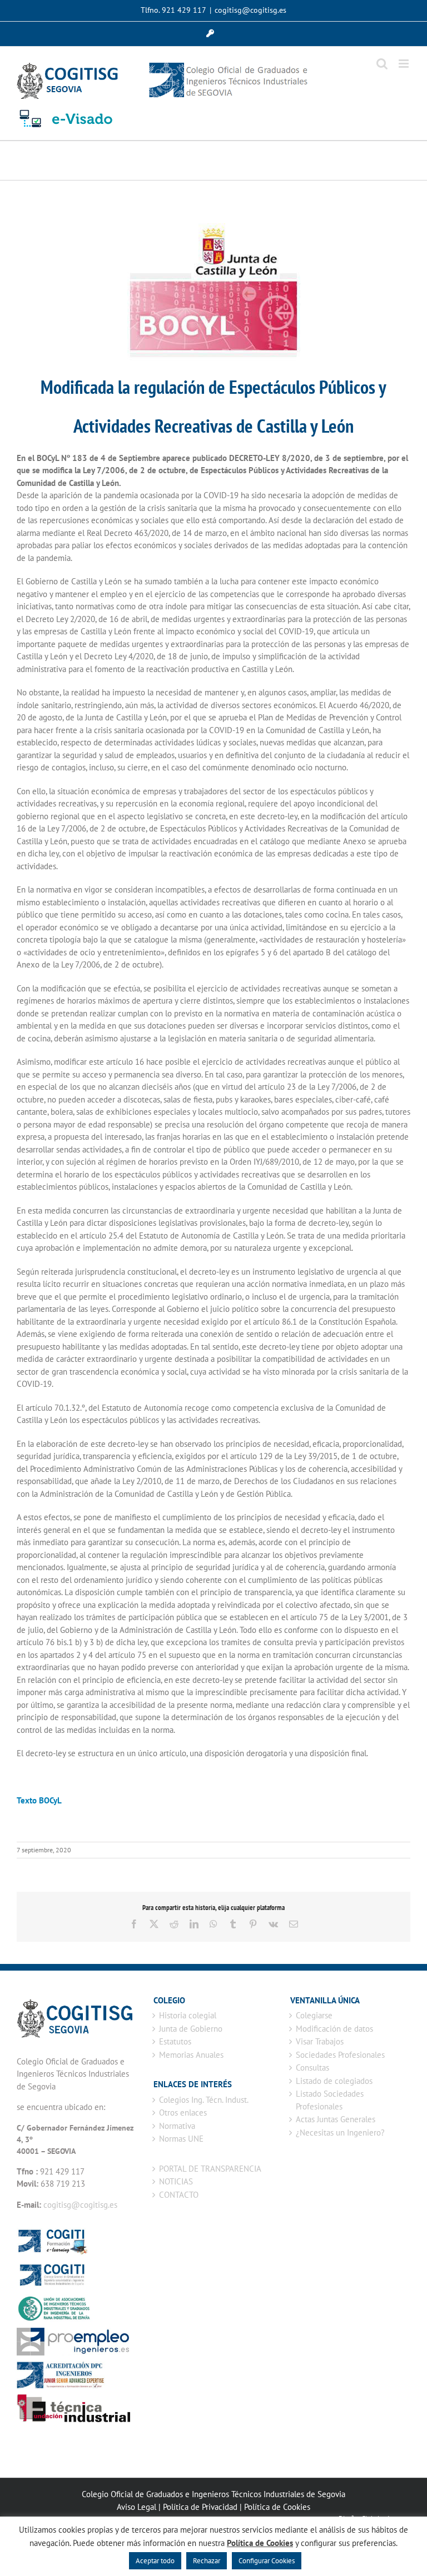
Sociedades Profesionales (340, 2055)
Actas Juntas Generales (336, 2119)
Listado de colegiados (334, 2081)
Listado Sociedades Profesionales (330, 2100)
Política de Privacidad (200, 2507)
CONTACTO (179, 2195)
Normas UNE (181, 2139)
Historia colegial (188, 2015)
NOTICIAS (176, 2181)
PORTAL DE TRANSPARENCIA (210, 2169)
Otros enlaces (183, 2113)
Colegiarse (314, 2015)
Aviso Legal (136, 2507)
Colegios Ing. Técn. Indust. (204, 2100)
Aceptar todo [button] (155, 2561)
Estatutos (175, 2041)
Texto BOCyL (40, 1800)
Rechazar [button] (207, 2561)
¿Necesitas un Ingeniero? (340, 2133)
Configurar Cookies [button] (267, 2561)
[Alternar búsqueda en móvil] (382, 64)
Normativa (177, 2126)
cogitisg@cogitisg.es (250, 10)
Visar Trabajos (320, 2041)
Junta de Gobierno (191, 2029)
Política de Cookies (277, 2507)
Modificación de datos (334, 2029)
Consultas (312, 2068)
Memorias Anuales (191, 2055)
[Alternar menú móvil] (404, 64)
